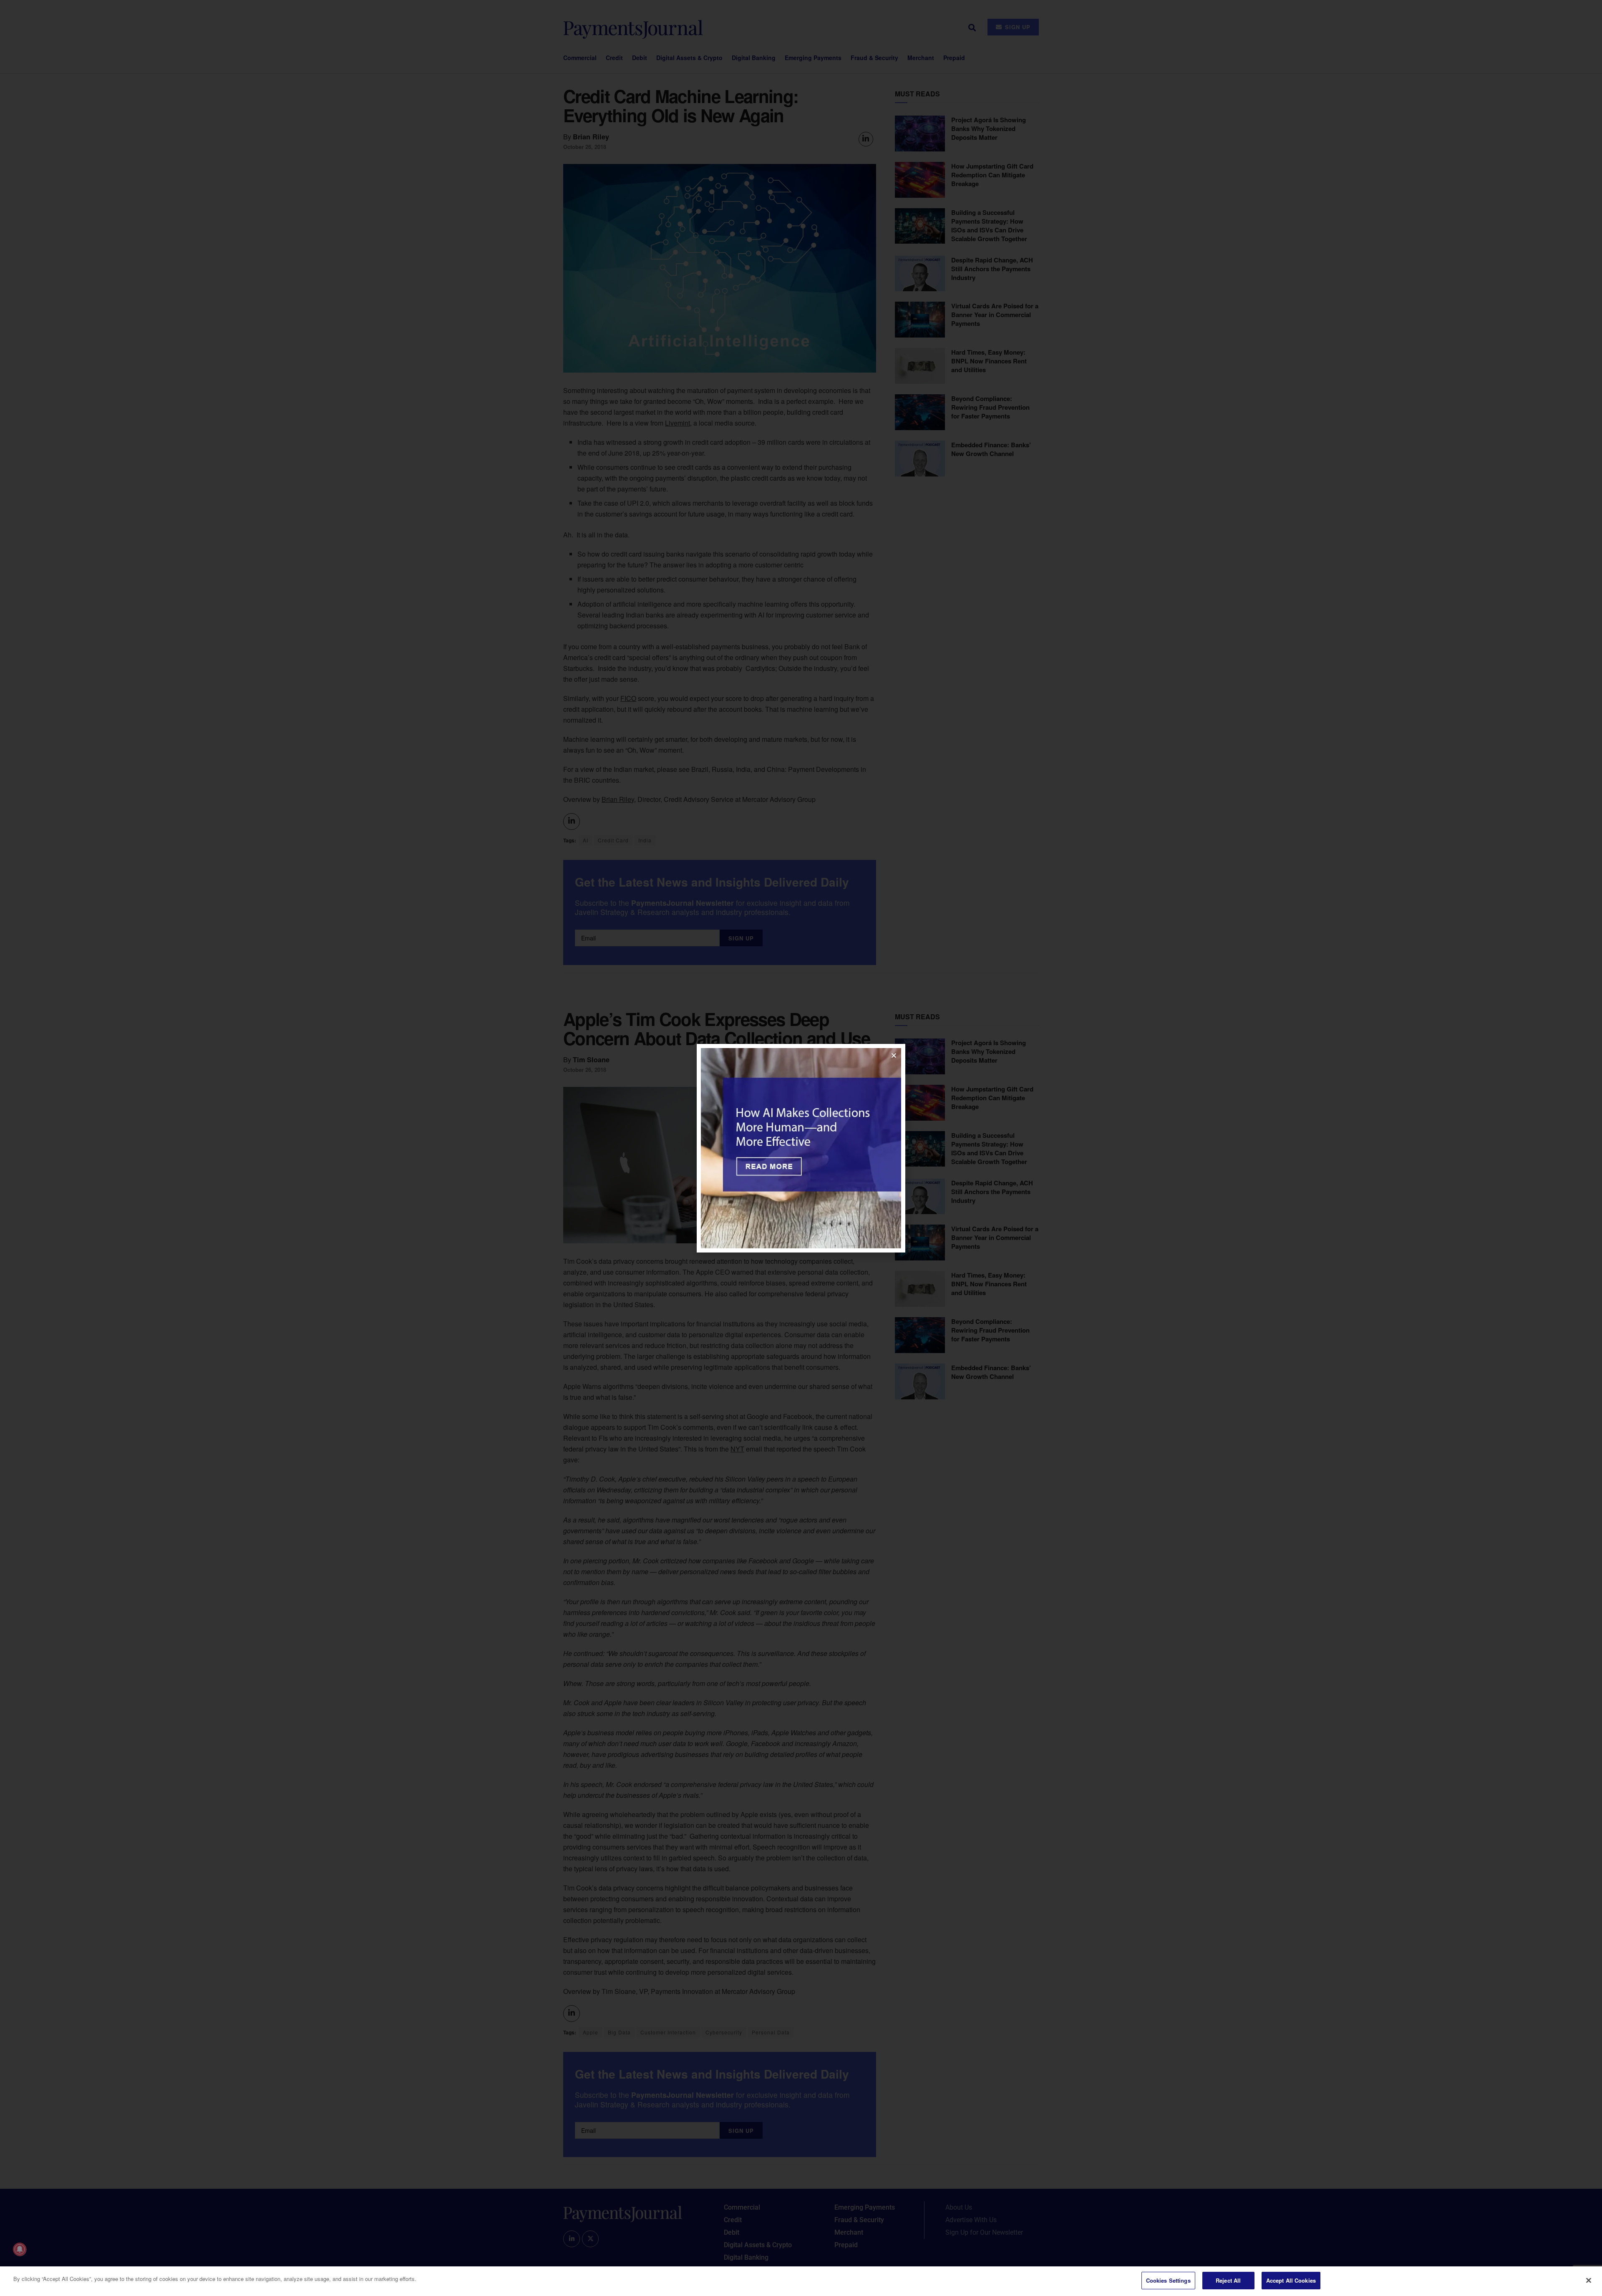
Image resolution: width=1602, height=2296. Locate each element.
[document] (801, 1148)
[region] (801, 2281)
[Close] (1589, 2280)
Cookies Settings (1168, 2280)
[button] (894, 1055)
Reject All (1228, 2280)
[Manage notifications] (20, 2249)
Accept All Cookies (1291, 2280)
